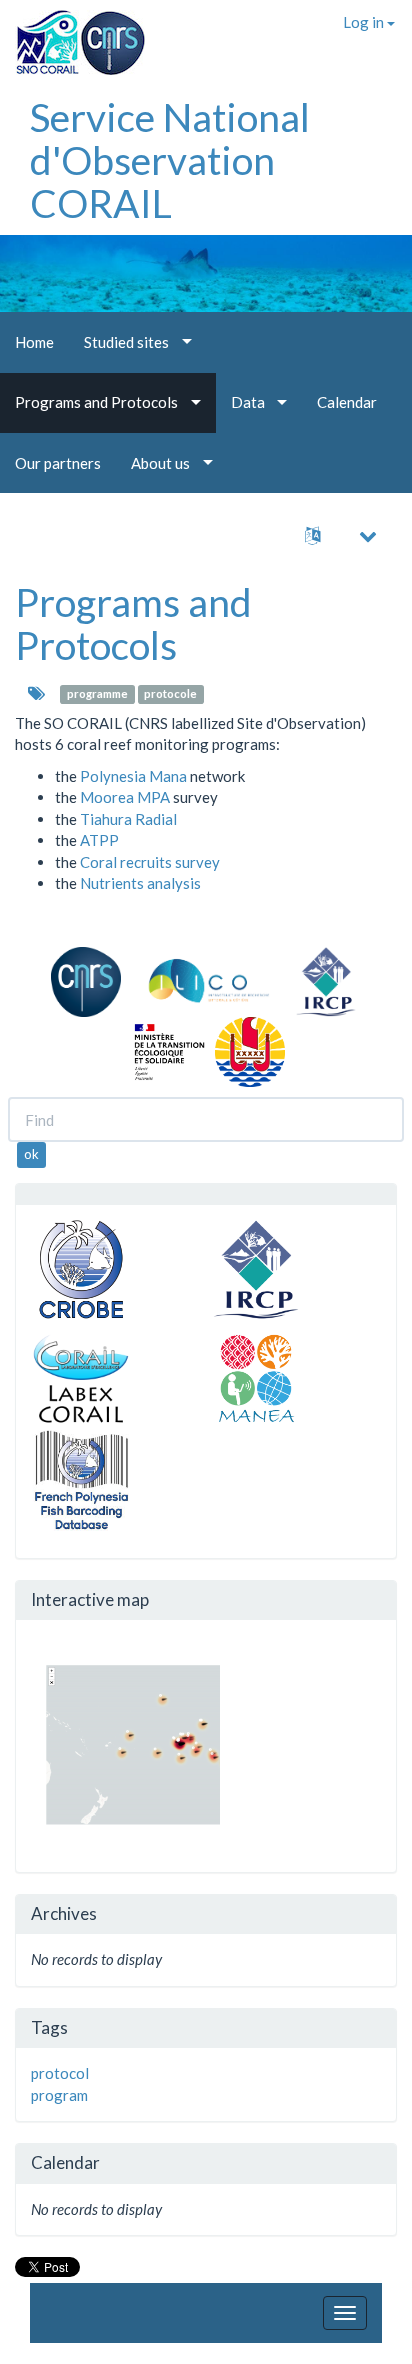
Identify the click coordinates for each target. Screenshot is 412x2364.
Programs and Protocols (133, 623)
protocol (60, 2073)
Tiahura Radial (128, 819)
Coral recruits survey (150, 862)
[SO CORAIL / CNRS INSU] (72, 35)
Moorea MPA (125, 797)
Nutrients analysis (140, 883)
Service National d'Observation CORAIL (170, 160)
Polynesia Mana (133, 776)
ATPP (99, 840)
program (59, 2095)
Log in (365, 22)
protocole (170, 694)
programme (97, 694)
